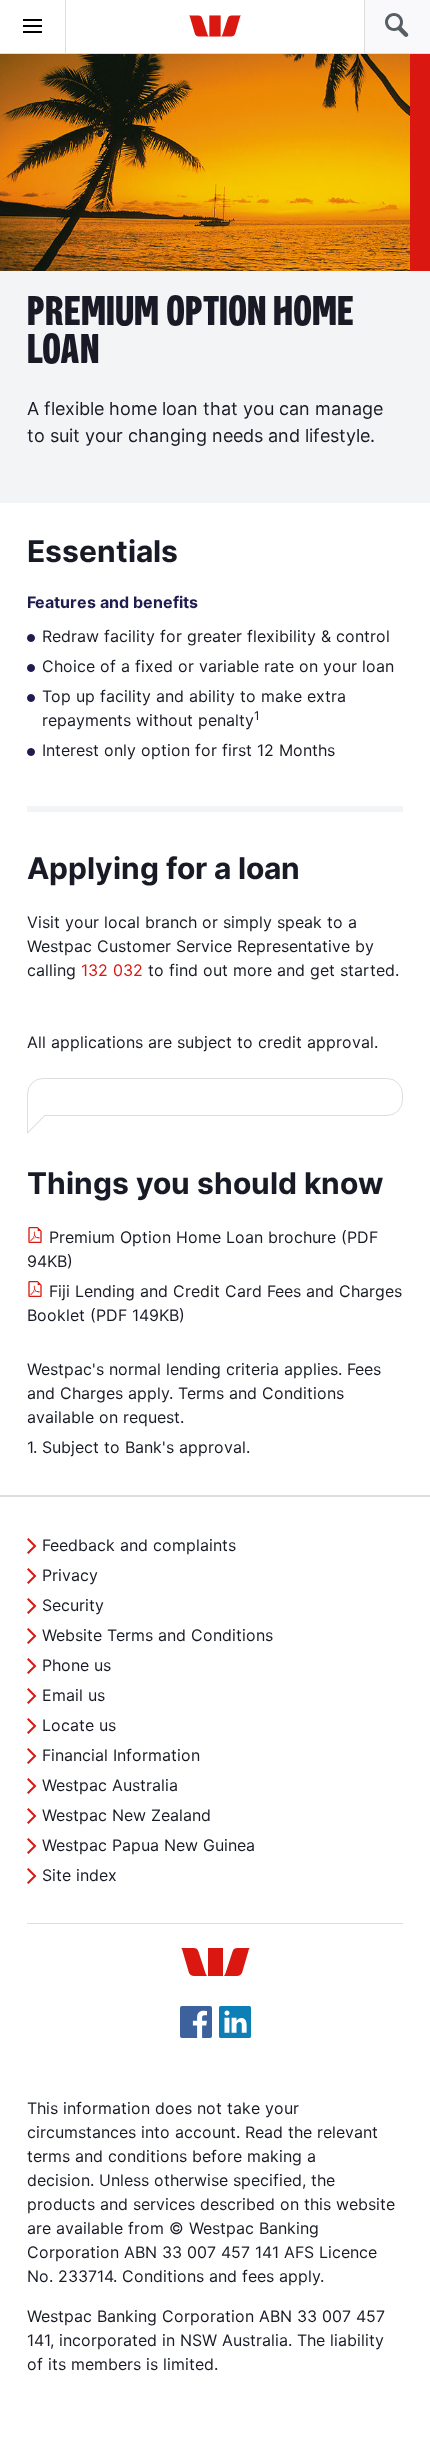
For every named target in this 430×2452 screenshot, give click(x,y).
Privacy (70, 1575)
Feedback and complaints (139, 1545)
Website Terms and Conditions (157, 1635)
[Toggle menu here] (33, 27)
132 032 (112, 970)
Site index (79, 1875)
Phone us (76, 1665)
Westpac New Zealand (126, 1815)
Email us (73, 1695)
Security (73, 1605)
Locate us (79, 1725)
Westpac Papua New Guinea (148, 1845)
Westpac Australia (110, 1785)
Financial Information (121, 1755)
